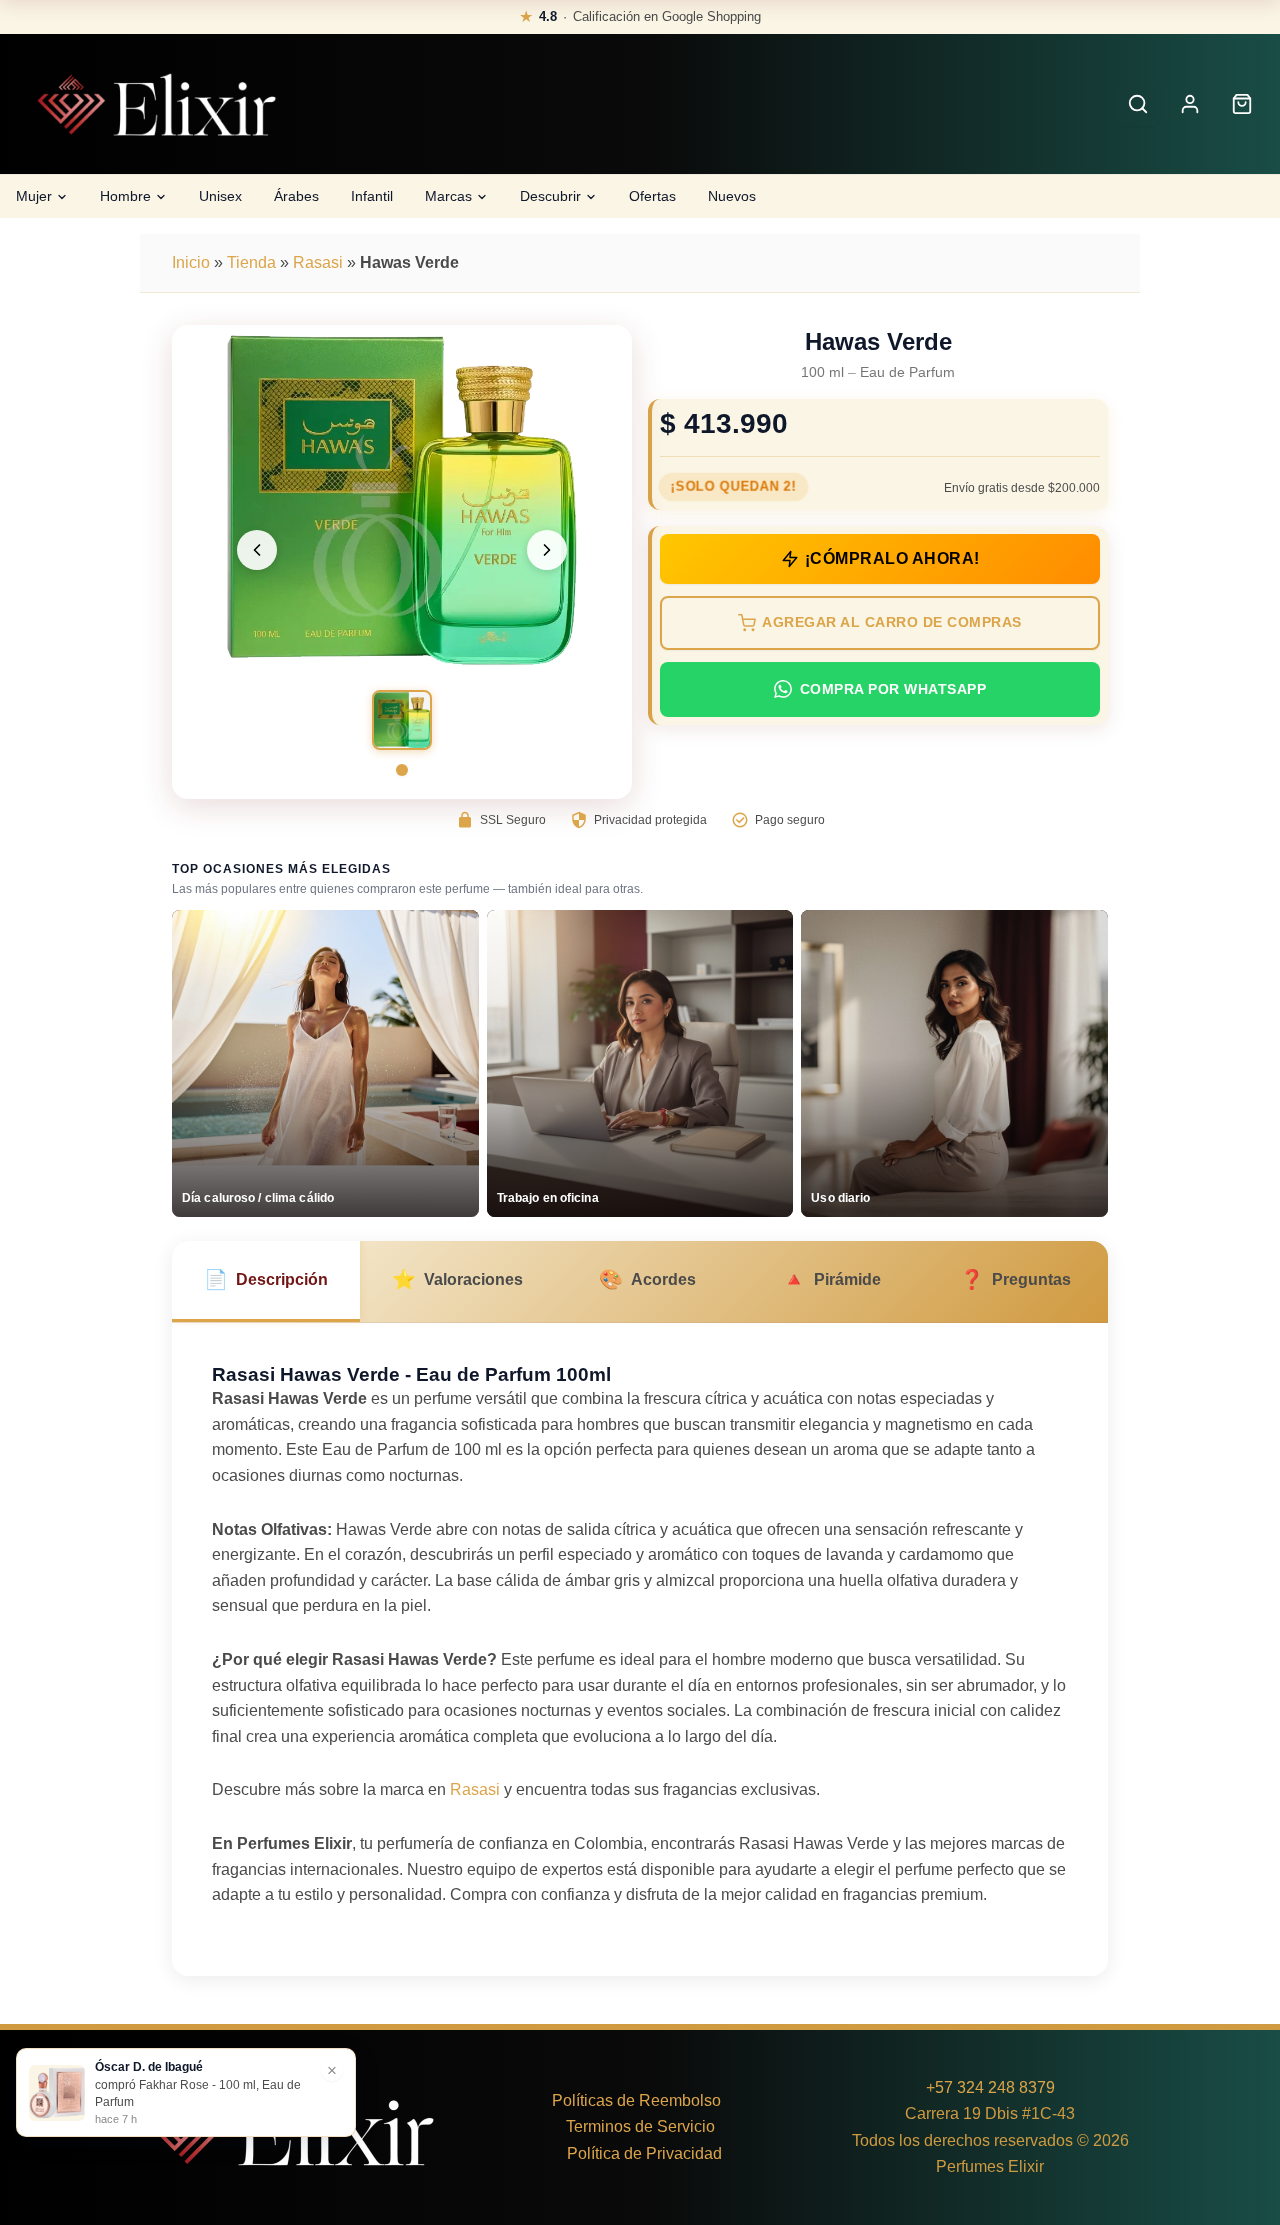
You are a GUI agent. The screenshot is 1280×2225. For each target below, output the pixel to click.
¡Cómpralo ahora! (892, 558)
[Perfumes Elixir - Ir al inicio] (156, 104)
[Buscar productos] (1138, 104)
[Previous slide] (257, 550)
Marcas (448, 196)
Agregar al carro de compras (892, 622)
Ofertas (652, 196)
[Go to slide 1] (402, 770)
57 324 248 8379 (995, 2087)
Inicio (191, 262)
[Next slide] (547, 550)
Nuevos (732, 196)
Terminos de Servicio (640, 2126)
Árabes (296, 196)
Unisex (220, 196)
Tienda (251, 262)
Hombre (125, 196)
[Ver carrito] (1242, 104)
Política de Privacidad (644, 2153)
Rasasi (318, 262)
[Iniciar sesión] (1190, 104)
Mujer (34, 196)
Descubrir (550, 196)
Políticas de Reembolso (636, 2100)
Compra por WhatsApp (893, 689)
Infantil (372, 196)
